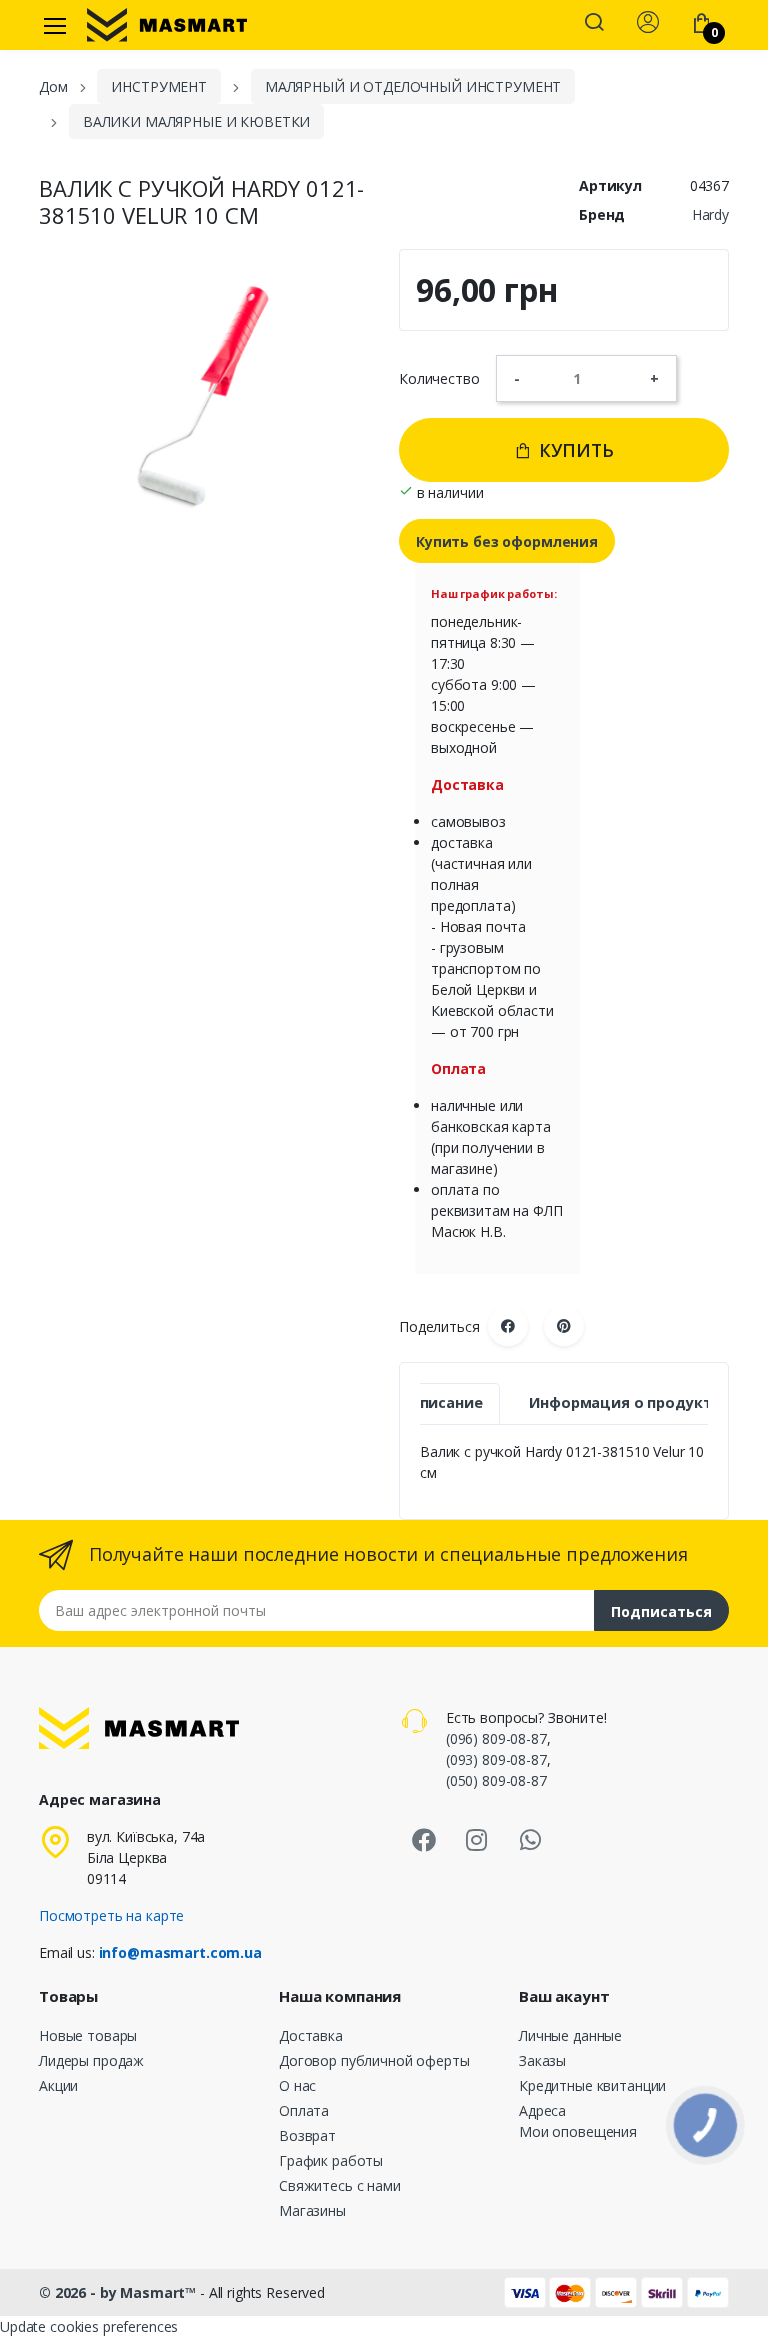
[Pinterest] (564, 1326)
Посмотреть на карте (111, 1915)
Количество (439, 378)
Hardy (710, 214)
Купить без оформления (507, 541)
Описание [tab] (445, 1402)
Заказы (542, 2060)
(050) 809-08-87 (496, 1780)
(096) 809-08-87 (496, 1738)
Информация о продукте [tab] (624, 1402)
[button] (594, 24)
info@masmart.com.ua (180, 1952)
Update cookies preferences (89, 2326)
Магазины (312, 2210)
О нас (297, 2085)
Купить (574, 450)
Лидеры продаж (91, 2060)
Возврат (307, 2135)
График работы (331, 2160)
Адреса (542, 2110)
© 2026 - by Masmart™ (119, 2292)
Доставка (311, 2035)
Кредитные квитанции (592, 2085)
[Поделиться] (508, 1326)
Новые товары (88, 2035)
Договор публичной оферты (374, 2060)
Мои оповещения (578, 2131)
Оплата (304, 2110)
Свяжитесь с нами (340, 2185)
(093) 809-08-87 (496, 1759)
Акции (58, 2085)
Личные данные (570, 2035)
